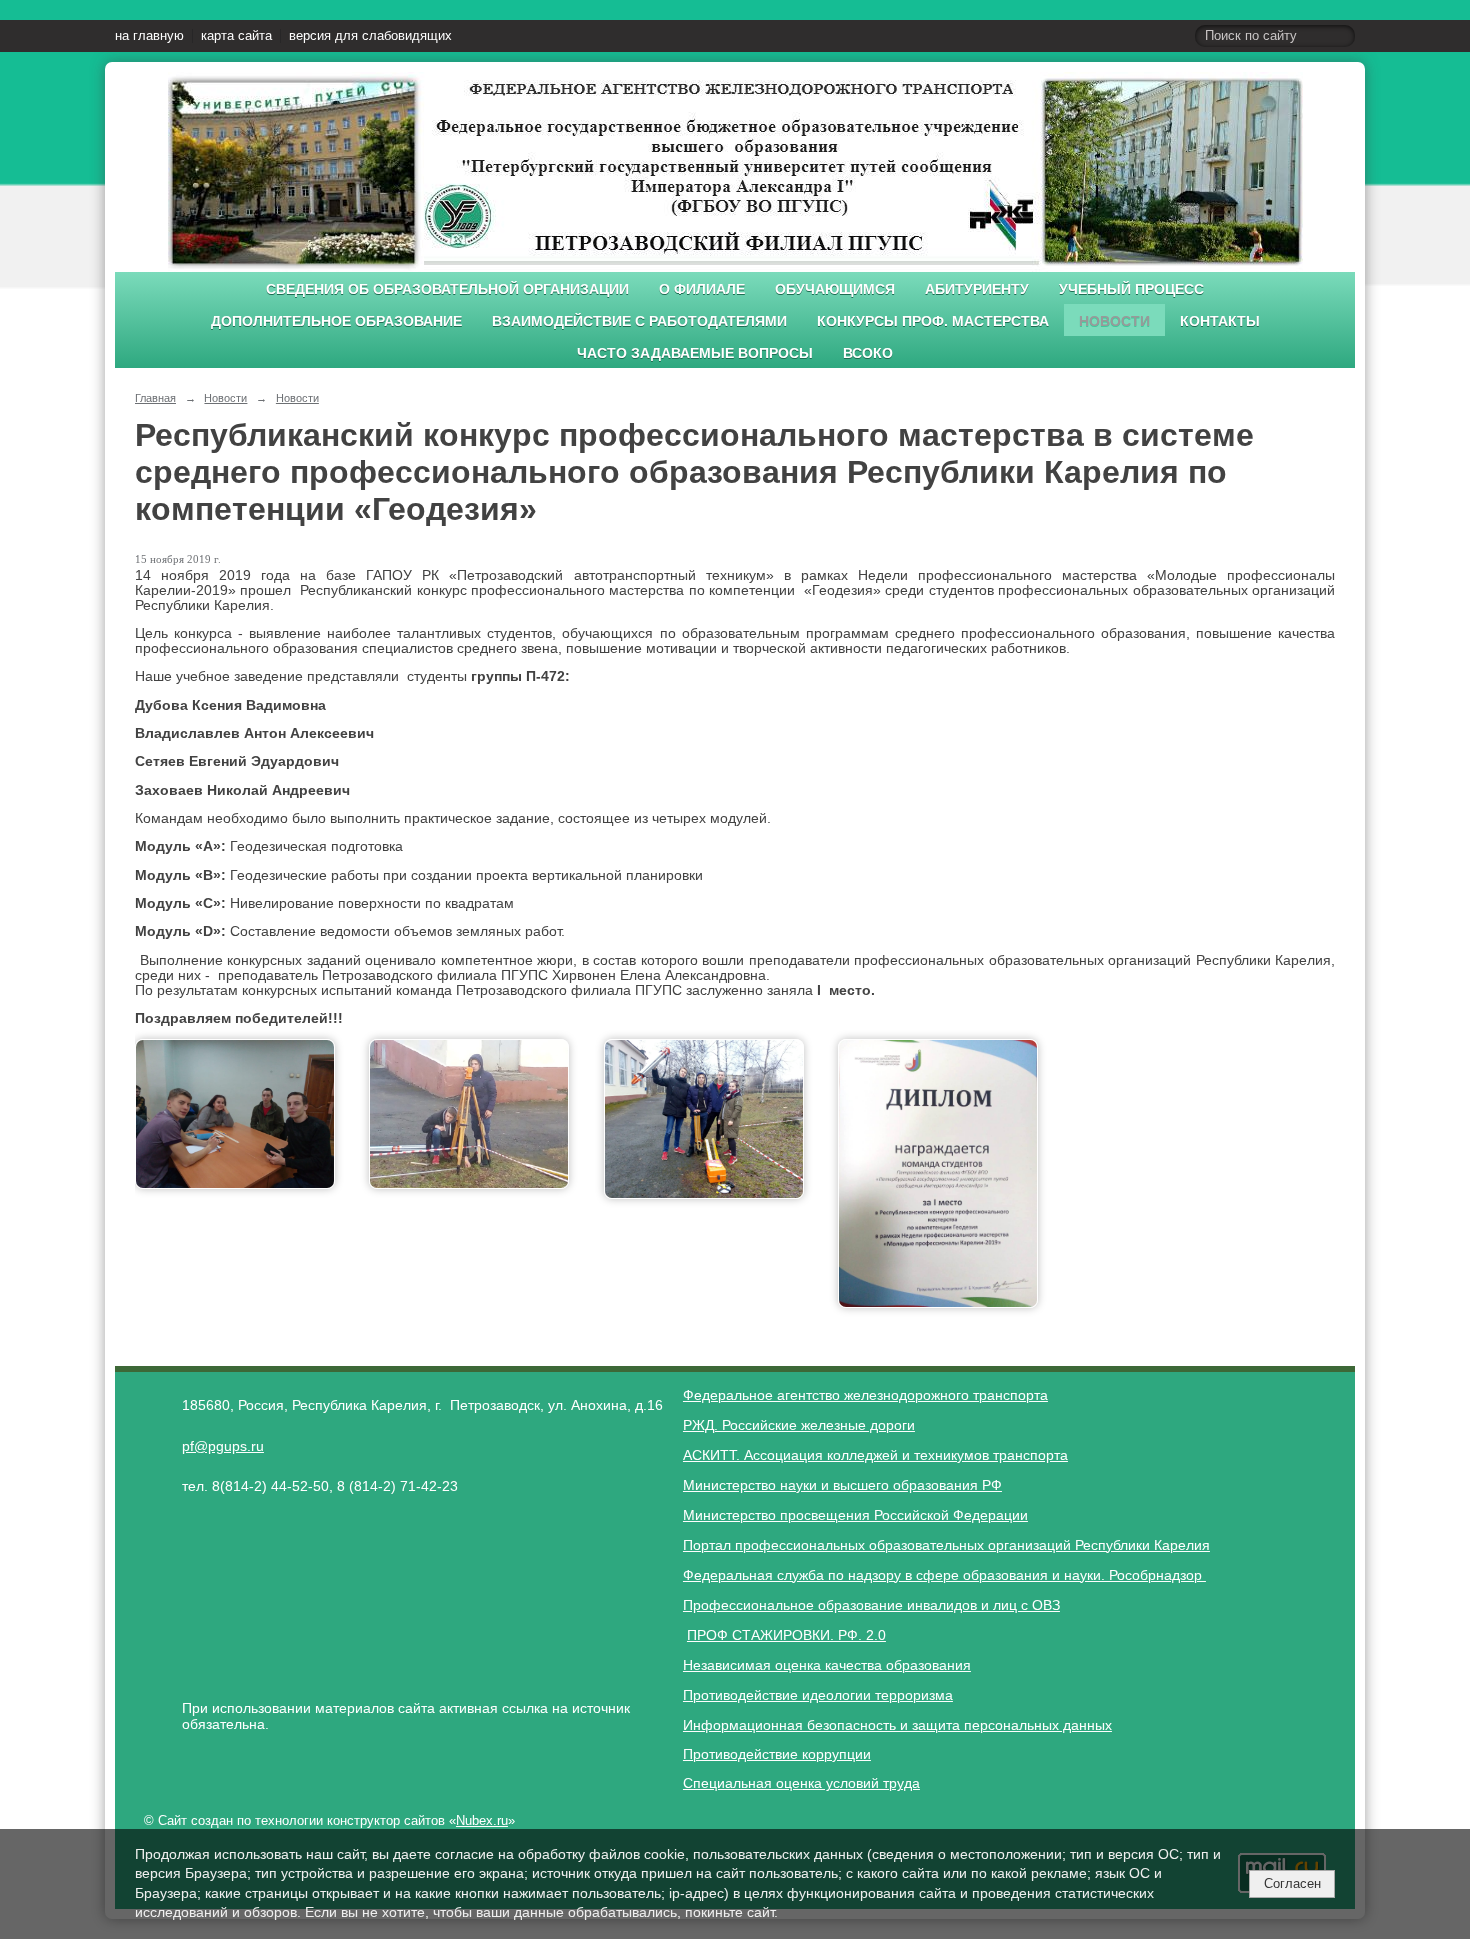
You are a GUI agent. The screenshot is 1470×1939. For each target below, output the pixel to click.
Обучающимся (835, 289)
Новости (1114, 321)
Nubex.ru (482, 1821)
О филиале (702, 289)
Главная (155, 398)
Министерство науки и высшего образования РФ (842, 1485)
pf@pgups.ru (223, 1446)
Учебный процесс (1131, 289)
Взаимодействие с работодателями (639, 321)
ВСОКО (868, 353)
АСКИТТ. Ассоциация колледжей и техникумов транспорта (875, 1455)
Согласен (1292, 1883)
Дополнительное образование (336, 321)
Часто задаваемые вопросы (695, 353)
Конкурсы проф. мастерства (933, 321)
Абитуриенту (977, 289)
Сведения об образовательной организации (447, 289)
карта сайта (236, 36)
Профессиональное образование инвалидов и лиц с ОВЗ (871, 1605)
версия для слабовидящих (370, 36)
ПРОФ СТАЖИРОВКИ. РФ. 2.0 (786, 1635)
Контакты (1220, 321)
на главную (149, 36)
